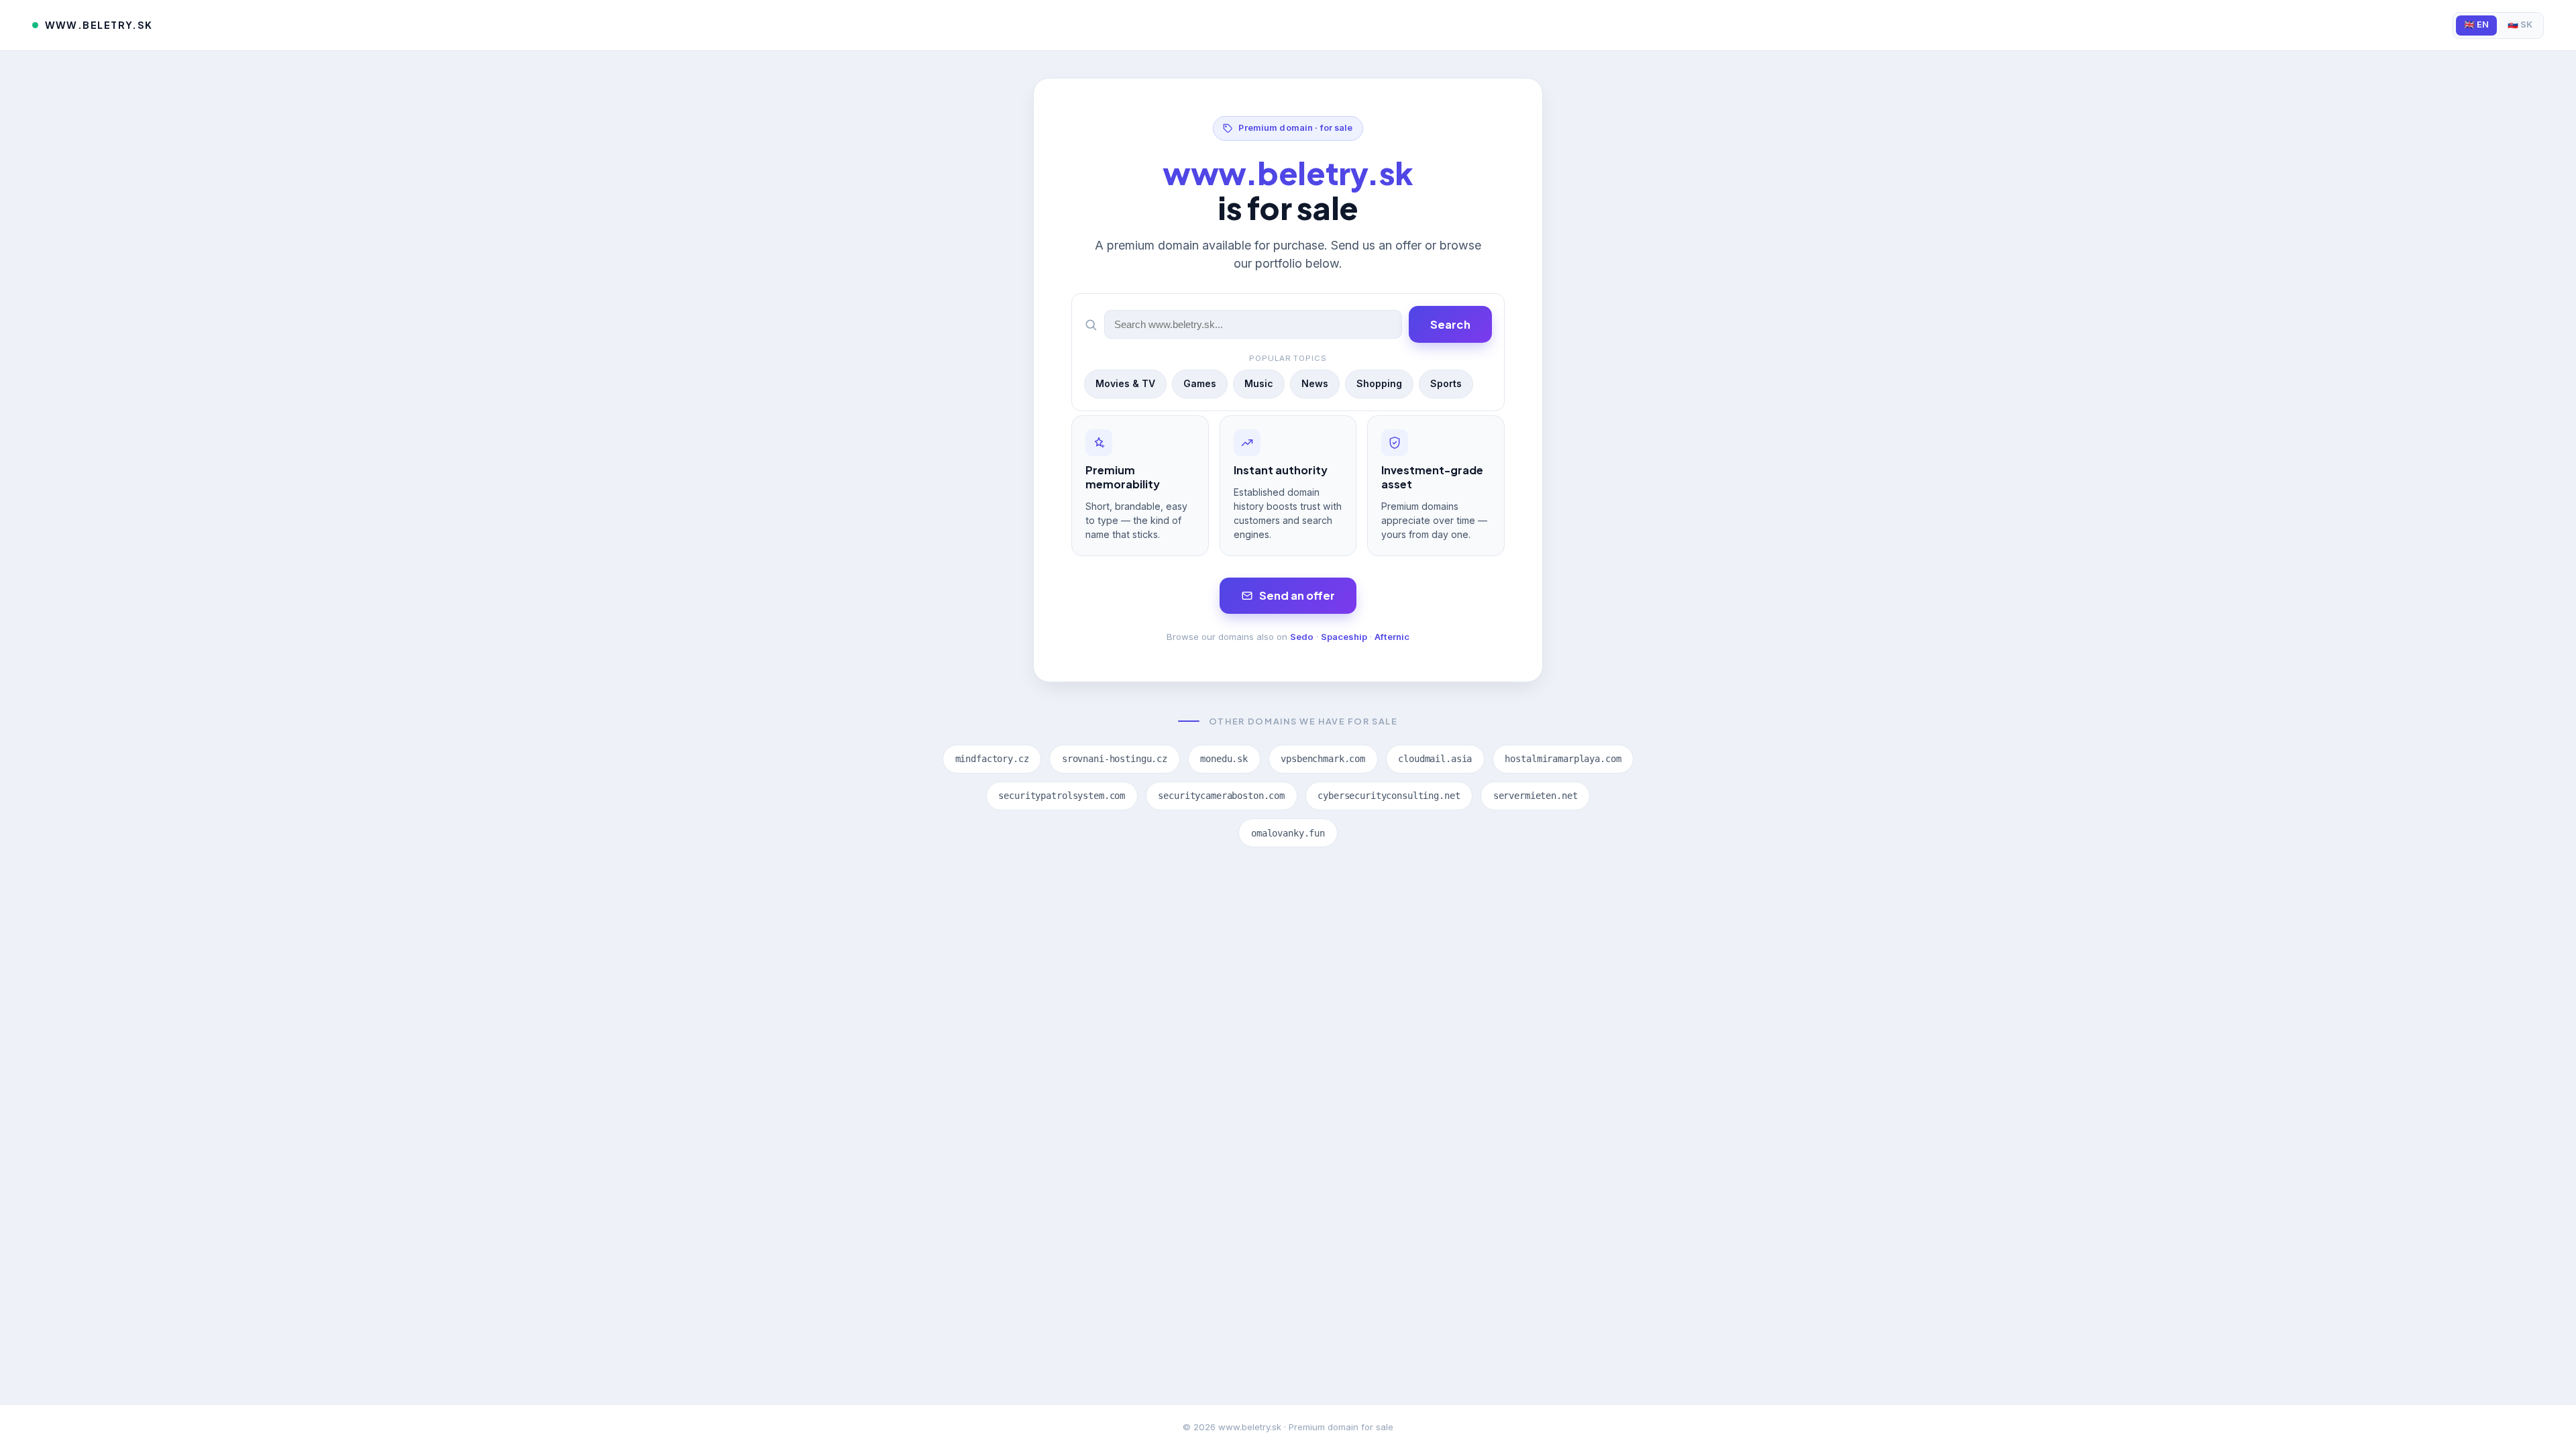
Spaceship (1344, 637)
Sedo (1302, 637)
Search (1450, 324)
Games (1200, 383)
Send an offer (1297, 595)
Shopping (1379, 383)
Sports (1446, 383)
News (1315, 383)
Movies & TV (1125, 383)
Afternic (1392, 637)
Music (1259, 383)
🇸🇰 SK (2520, 24)
